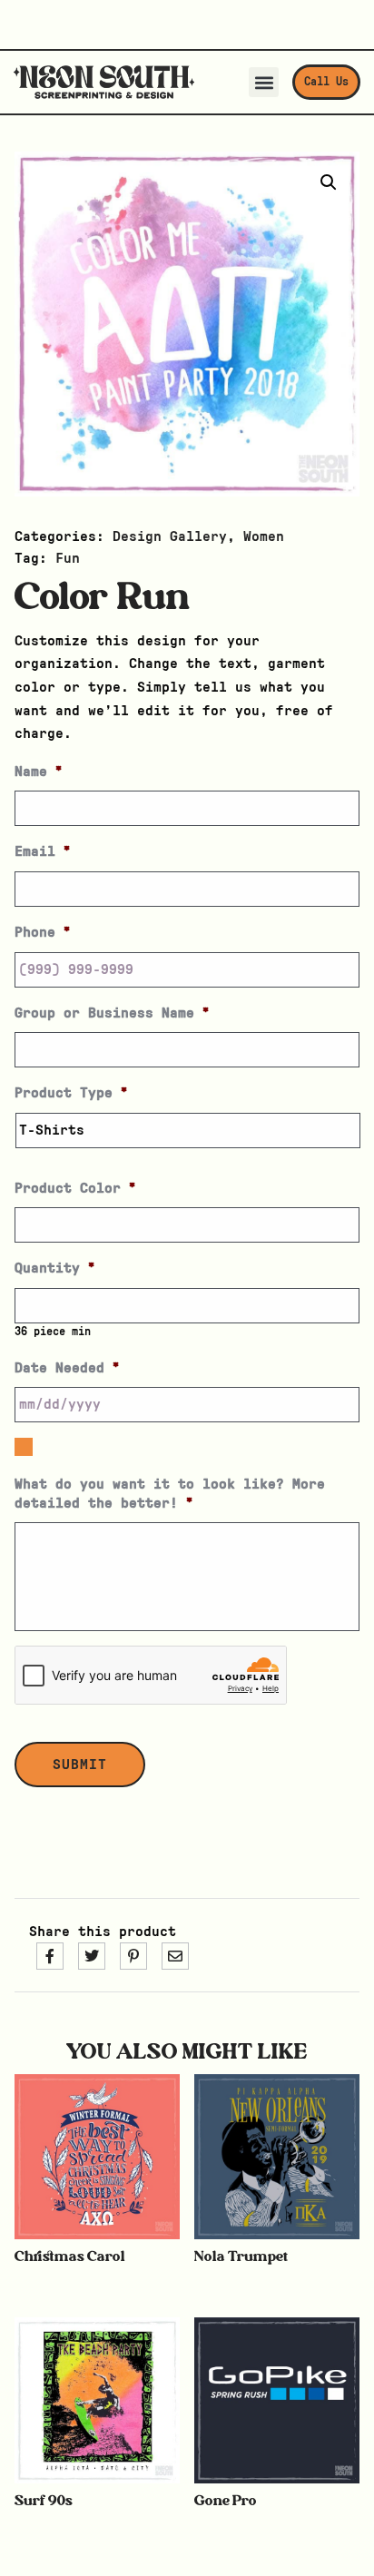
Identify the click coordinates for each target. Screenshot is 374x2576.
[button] (264, 82)
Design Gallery (170, 536)
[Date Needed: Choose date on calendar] (24, 1447)
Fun (68, 558)
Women (264, 536)
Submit (80, 1765)
